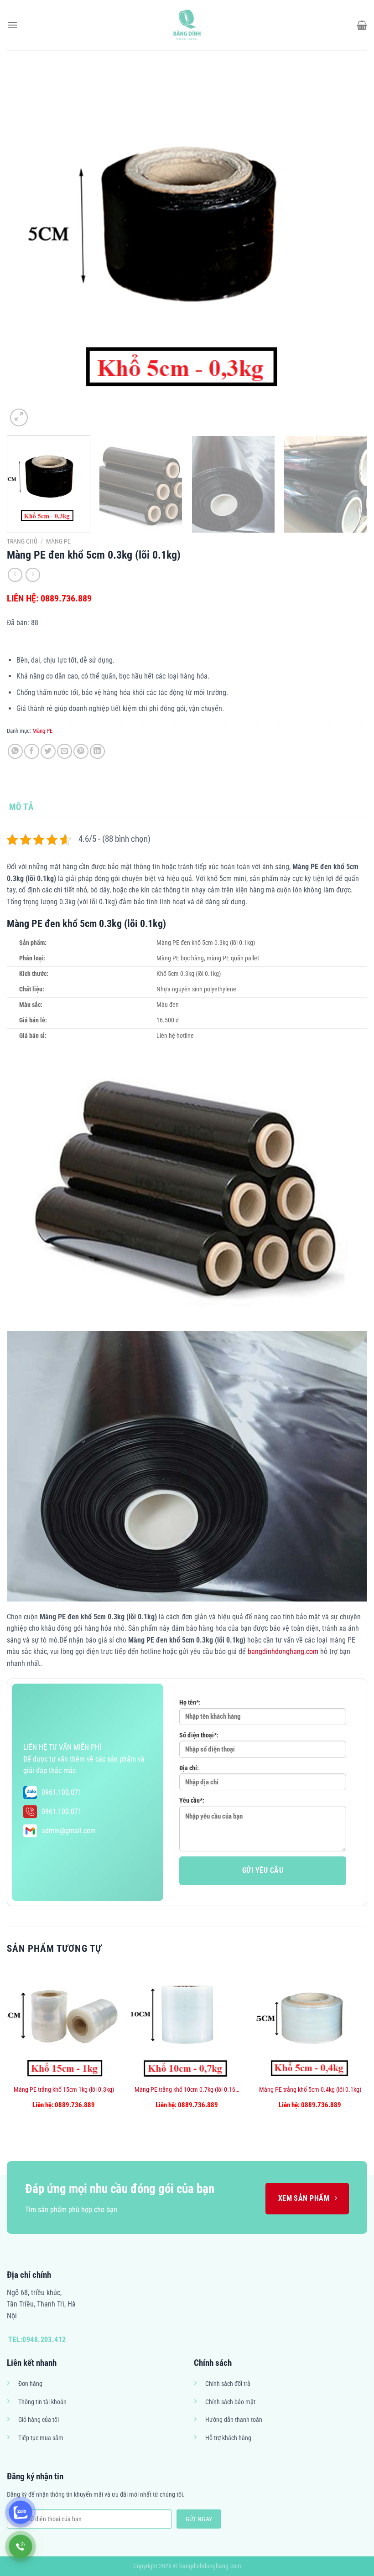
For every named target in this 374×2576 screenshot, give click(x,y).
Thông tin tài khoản (42, 2402)
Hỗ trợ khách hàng (228, 2438)
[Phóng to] (19, 417)
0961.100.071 (62, 1792)
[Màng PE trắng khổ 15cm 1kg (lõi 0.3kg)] (64, 2023)
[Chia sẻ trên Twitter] (48, 751)
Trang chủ (22, 541)
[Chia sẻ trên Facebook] (32, 751)
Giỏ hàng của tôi (39, 2420)
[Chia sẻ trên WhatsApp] (15, 751)
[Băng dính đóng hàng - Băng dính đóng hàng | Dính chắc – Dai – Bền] (187, 25)
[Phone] (21, 2546)
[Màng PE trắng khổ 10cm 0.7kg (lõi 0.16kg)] (187, 2023)
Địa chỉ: (189, 1768)
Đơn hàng (30, 2384)
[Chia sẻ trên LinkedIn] (97, 751)
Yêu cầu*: (192, 1801)
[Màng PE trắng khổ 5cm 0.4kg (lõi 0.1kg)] (310, 2023)
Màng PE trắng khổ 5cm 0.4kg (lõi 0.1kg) (310, 2090)
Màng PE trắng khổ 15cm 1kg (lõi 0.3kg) (64, 2090)
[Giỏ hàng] (362, 25)
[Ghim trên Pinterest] (81, 751)
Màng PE (58, 541)
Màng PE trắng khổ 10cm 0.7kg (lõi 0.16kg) (187, 2090)
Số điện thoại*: (199, 1735)
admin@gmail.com (69, 1831)
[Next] (348, 249)
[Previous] (26, 249)
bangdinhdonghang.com (283, 1651)
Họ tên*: (190, 1703)
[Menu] (12, 25)
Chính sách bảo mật (230, 2402)
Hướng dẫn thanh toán (234, 2420)
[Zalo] (21, 2512)
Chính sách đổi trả (228, 2384)
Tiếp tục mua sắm (41, 2438)
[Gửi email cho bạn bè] (65, 751)
